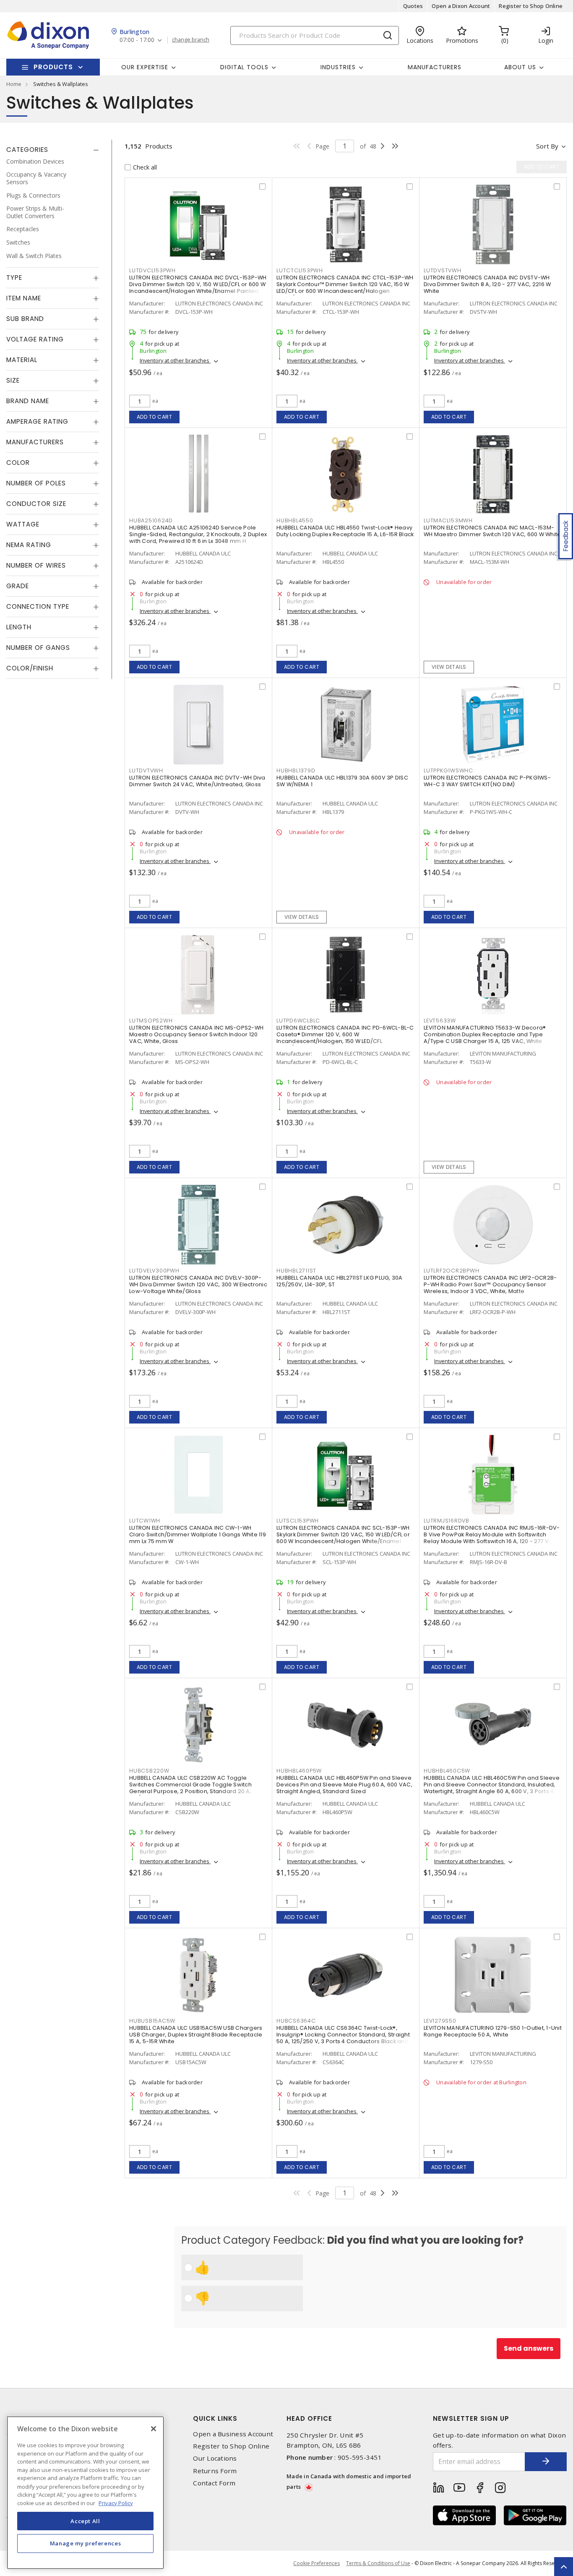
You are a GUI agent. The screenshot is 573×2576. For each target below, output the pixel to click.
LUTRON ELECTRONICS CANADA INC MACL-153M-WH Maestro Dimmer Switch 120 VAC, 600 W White (492, 531)
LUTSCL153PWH (298, 1521)
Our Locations (215, 2458)
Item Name (24, 299)
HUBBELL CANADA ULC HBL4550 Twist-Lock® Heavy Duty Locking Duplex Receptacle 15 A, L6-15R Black (345, 531)
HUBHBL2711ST (296, 1271)
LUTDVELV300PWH (154, 1271)
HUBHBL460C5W (447, 1771)
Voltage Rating (35, 340)
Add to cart (155, 417)
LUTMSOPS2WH (151, 1021)
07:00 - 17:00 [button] (137, 40)
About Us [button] (520, 67)
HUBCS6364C (296, 2021)
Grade (18, 586)
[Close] (154, 2429)
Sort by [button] (547, 146)
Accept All (85, 2521)
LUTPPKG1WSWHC (448, 770)
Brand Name (28, 401)
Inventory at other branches (175, 360)
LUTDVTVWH (146, 770)
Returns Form (215, 2471)
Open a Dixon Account (461, 6)
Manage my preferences (86, 2543)
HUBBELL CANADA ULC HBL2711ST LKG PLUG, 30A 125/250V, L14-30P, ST (340, 1281)
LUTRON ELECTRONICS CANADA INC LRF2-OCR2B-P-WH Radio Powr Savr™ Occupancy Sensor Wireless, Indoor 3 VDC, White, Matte (490, 1284)
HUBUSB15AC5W (152, 2021)
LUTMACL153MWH (448, 520)
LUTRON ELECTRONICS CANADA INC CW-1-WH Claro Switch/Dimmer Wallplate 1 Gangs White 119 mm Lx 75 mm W (198, 1534)
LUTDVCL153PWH (152, 270)
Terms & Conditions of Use (378, 2563)
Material (22, 360)
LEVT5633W (440, 1021)
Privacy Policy (116, 2503)
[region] (85, 2493)
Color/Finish (30, 669)
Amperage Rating (37, 422)
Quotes (413, 6)
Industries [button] (338, 67)
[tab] (53, 150)
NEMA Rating (29, 545)
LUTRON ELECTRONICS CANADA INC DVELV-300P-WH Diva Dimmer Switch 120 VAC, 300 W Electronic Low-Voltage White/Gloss (198, 1284)
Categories (27, 150)
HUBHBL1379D (296, 770)
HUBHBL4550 (295, 520)
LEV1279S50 (440, 2021)
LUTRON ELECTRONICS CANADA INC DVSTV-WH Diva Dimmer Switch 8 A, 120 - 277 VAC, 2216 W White (487, 284)
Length (19, 627)
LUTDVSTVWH (443, 270)
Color (18, 463)
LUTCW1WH (145, 1521)
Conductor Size (36, 504)
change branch (191, 40)
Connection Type (38, 607)
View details (449, 667)
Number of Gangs (38, 648)
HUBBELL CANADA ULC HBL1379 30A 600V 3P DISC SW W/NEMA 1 (342, 781)
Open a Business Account (233, 2434)
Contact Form (214, 2483)
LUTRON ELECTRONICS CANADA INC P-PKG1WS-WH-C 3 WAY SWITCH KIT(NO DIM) (487, 781)
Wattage (23, 525)
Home (14, 84)
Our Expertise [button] (145, 67)
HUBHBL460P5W (299, 1771)
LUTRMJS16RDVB (447, 1521)
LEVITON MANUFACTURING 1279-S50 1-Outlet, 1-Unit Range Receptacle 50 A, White (493, 2031)
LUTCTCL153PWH (300, 270)
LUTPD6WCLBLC (298, 1021)
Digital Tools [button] (244, 67)
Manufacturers (435, 67)
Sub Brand (25, 319)
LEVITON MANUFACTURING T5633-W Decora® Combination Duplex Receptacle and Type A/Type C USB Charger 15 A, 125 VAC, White (485, 1034)
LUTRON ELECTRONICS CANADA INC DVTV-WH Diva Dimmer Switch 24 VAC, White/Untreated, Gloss (197, 781)
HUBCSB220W (149, 1771)
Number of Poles (36, 484)
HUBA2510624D (151, 520)
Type (14, 278)
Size (13, 381)
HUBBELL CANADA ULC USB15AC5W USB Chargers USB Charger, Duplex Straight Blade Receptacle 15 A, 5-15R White (196, 2035)
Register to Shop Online (531, 6)
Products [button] (53, 67)
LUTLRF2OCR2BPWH (451, 1271)
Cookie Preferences (316, 2563)
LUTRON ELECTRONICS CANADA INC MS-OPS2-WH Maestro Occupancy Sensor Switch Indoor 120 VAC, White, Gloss (196, 1034)
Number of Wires (36, 566)
